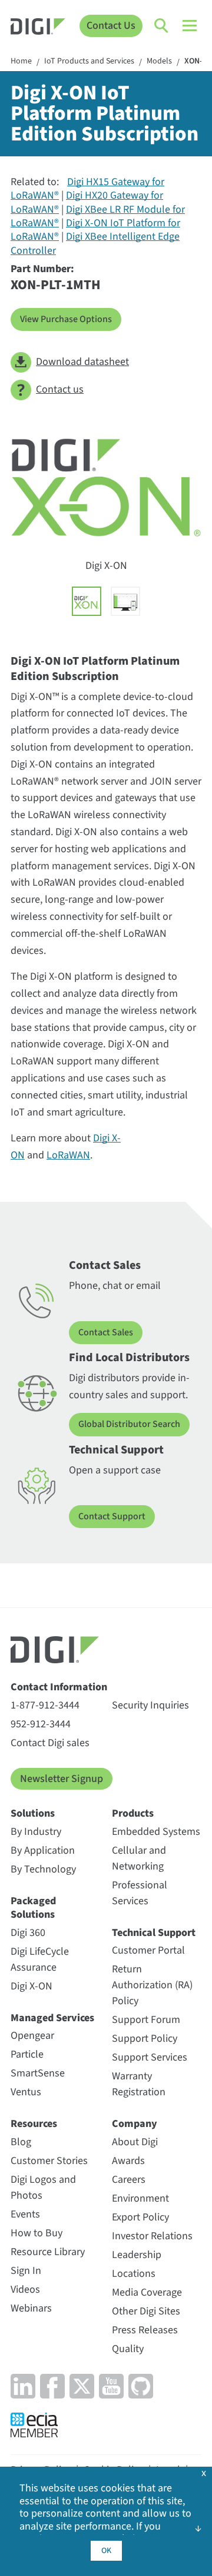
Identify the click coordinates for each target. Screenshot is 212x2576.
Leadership (137, 2255)
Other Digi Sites (146, 2311)
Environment (140, 2198)
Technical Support (154, 1933)
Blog (21, 2142)
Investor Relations (152, 2236)
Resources (34, 2124)
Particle (27, 2054)
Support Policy (145, 2039)
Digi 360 (28, 1933)
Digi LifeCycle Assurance (40, 1959)
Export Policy (140, 2217)
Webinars (31, 2308)
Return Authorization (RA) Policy (152, 1985)
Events (25, 2214)
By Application (43, 1850)
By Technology (43, 1869)
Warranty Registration (139, 2084)
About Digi (135, 2142)
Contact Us (111, 26)
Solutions (33, 1813)
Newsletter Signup (62, 1779)
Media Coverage (147, 2292)
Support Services (150, 2057)
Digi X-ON (32, 1986)
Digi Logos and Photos (43, 2188)
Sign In (26, 2271)
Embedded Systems (156, 1832)
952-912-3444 (41, 1724)
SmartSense (38, 2073)
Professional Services (140, 1893)
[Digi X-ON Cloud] (125, 601)
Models (159, 62)
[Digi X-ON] (87, 601)
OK (106, 2551)
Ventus (26, 2092)
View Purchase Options (66, 319)
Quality (128, 2349)
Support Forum (146, 2020)
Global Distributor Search (129, 1424)
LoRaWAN (68, 1155)
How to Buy (37, 2233)
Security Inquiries (150, 1705)
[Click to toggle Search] (162, 26)
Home (21, 62)
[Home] (38, 28)
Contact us (60, 389)
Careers (129, 2180)
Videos (25, 2289)
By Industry (36, 1832)
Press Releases (145, 2330)
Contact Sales (106, 1332)
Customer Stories (49, 2161)
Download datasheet (82, 362)
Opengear (32, 2036)
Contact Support (112, 1516)
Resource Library (48, 2252)
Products (133, 1813)
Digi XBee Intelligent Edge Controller (95, 243)
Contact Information (59, 1687)
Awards (128, 2161)
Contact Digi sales (50, 1743)
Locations (134, 2274)
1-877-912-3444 (45, 1705)
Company (135, 2124)
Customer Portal (148, 1950)
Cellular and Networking (139, 1858)
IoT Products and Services (89, 62)
